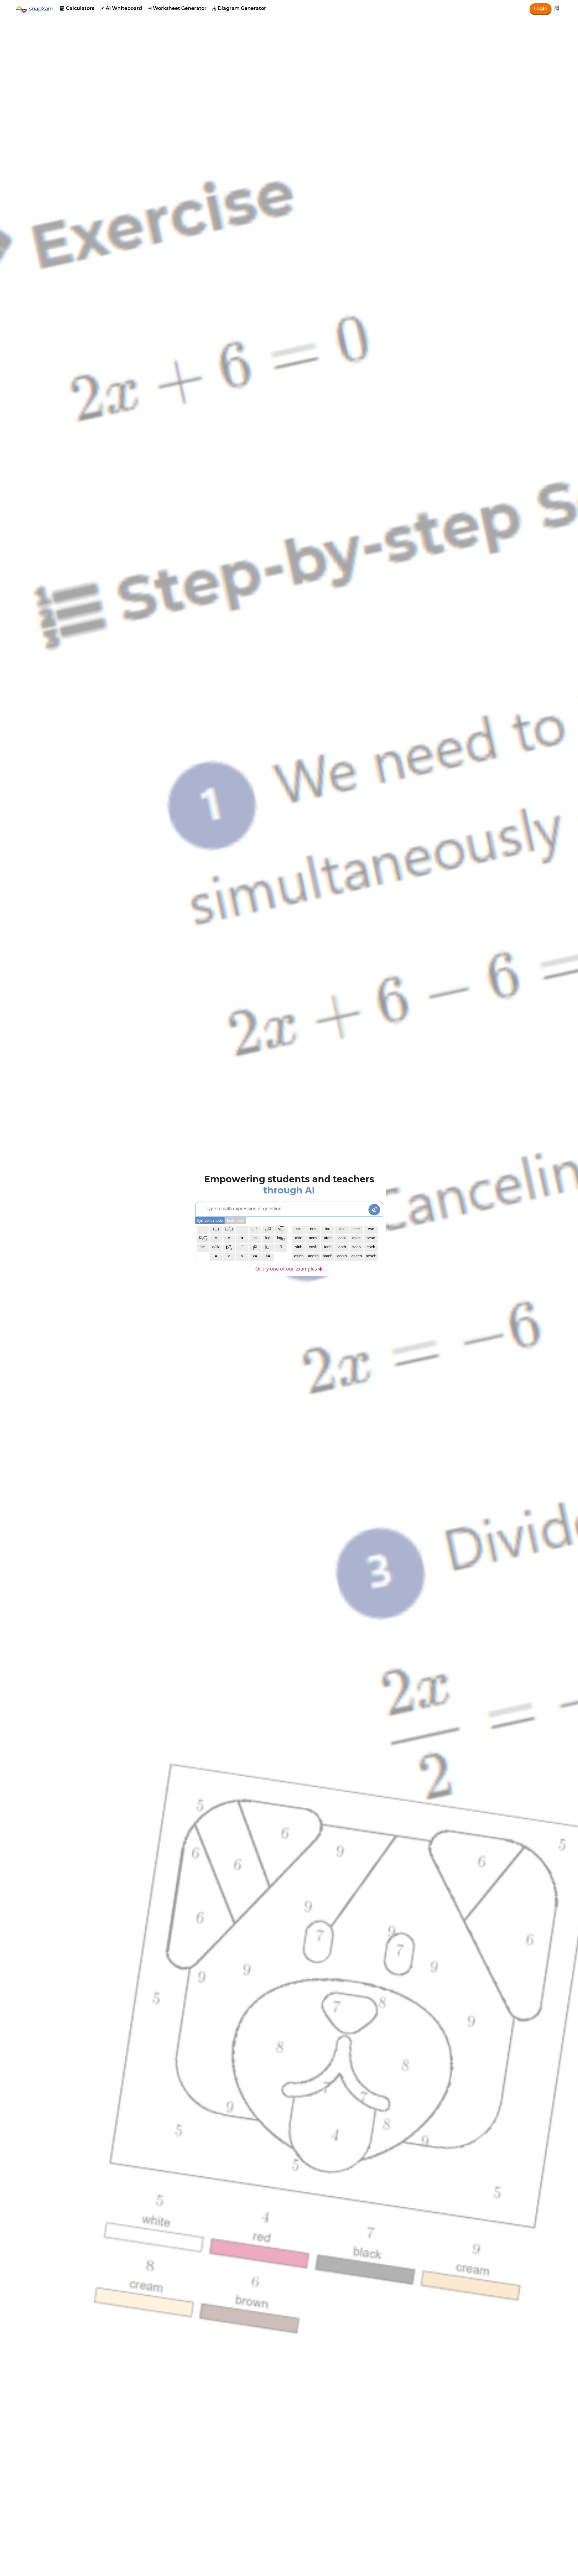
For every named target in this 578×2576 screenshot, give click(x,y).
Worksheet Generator (177, 8)
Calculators (77, 8)
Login (541, 9)
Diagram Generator (239, 8)
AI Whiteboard (121, 8)
